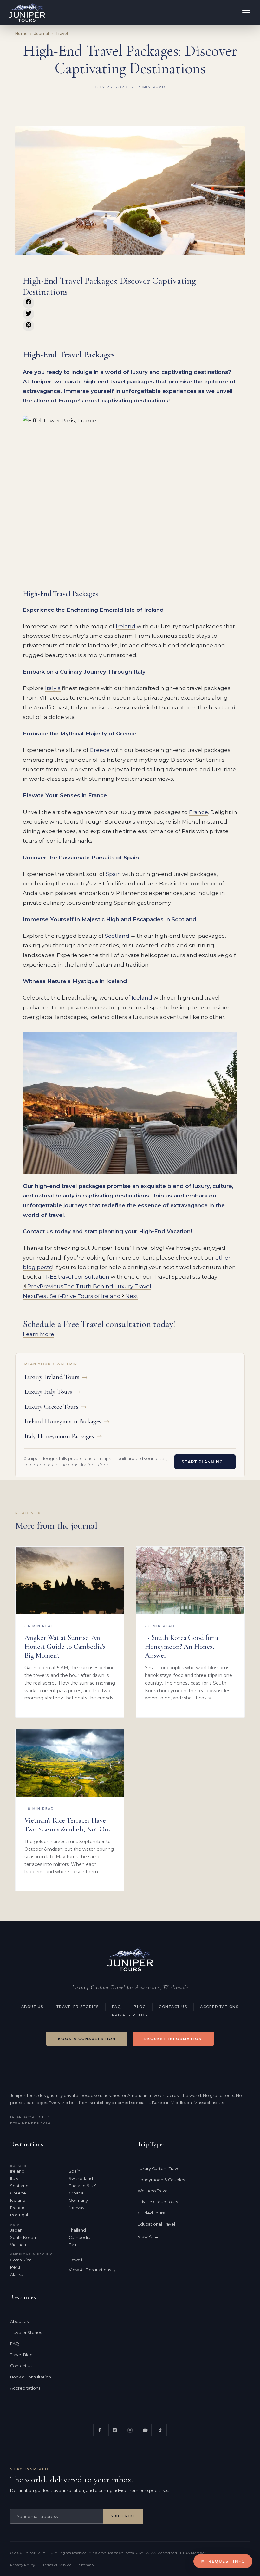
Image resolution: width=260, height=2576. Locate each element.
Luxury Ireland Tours (56, 1377)
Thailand (77, 2230)
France (198, 812)
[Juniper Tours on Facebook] (100, 2430)
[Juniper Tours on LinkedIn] (115, 2430)
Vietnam (19, 2245)
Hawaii (75, 2260)
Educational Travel (156, 2224)
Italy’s (53, 688)
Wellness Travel (153, 2191)
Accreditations (219, 2007)
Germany (78, 2200)
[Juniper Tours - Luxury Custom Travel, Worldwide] (27, 13)
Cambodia (80, 2237)
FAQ (117, 2007)
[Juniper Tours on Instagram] (130, 2430)
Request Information (173, 2039)
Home (21, 33)
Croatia (76, 2193)
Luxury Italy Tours (52, 1392)
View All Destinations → (92, 2270)
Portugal (19, 2215)
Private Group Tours (158, 2202)
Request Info (227, 2561)
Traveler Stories (78, 2007)
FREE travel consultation (76, 1277)
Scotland (117, 936)
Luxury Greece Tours (55, 1407)
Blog (140, 2007)
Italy (14, 2178)
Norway (77, 2208)
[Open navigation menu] (246, 13)
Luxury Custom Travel (159, 2169)
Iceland (142, 998)
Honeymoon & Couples (161, 2180)
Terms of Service (57, 2565)
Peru (15, 2267)
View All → (148, 2237)
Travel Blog (21, 2355)
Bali (72, 2245)
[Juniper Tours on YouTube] (145, 2430)
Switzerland (81, 2178)
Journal (42, 33)
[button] (29, 303)
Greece (100, 750)
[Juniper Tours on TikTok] (160, 2430)
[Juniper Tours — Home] (130, 1960)
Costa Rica (21, 2260)
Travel (62, 33)
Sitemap (86, 2565)
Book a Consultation (87, 2039)
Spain (114, 874)
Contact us (38, 1231)
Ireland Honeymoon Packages (67, 1421)
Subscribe (123, 2516)
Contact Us (173, 2007)
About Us (32, 2007)
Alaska (17, 2275)
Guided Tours (151, 2213)
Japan (16, 2230)
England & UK (82, 2186)
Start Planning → (205, 1462)
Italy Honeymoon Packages (63, 1436)
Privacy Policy (130, 2015)
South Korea (23, 2237)
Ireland (126, 626)
